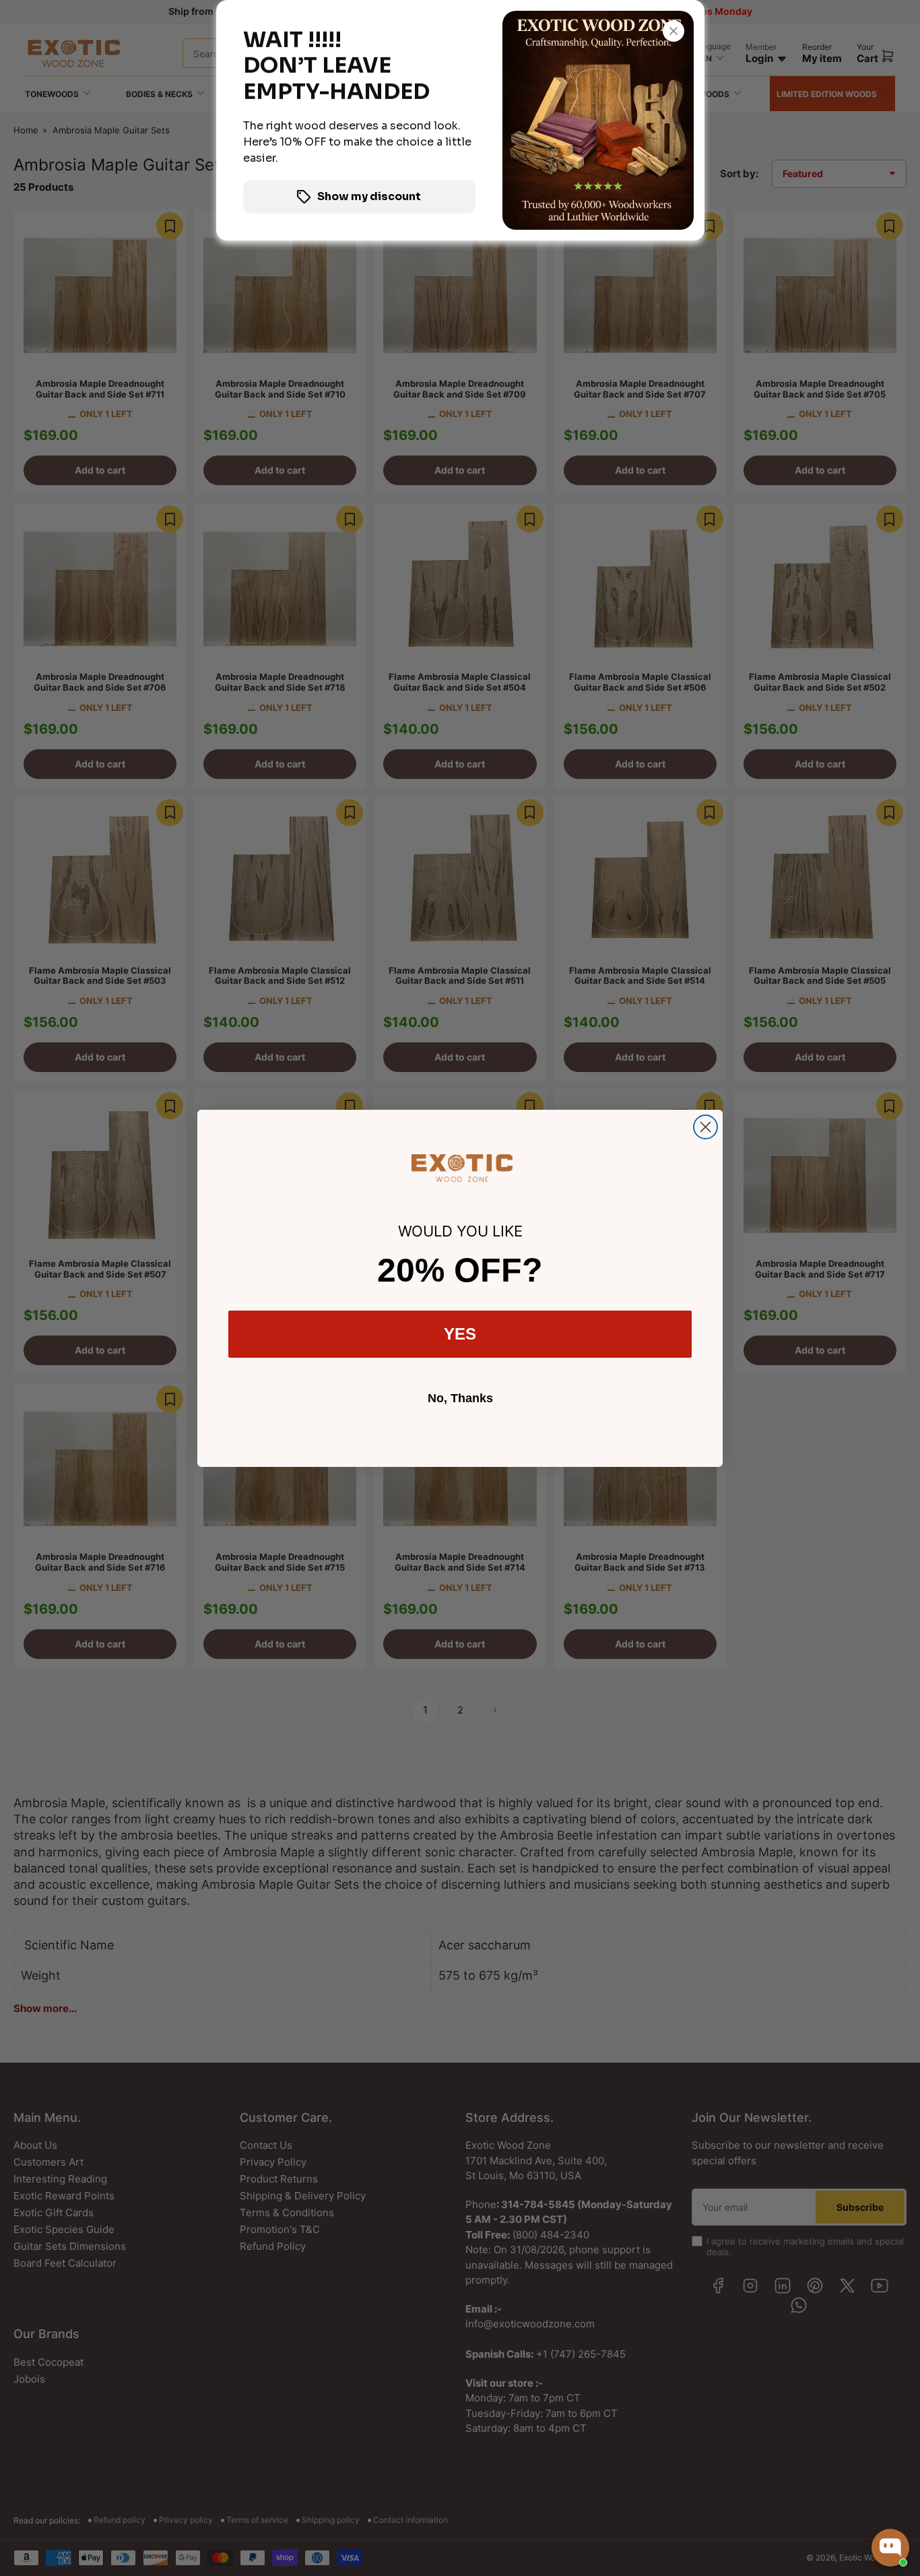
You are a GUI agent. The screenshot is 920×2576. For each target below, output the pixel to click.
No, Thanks (460, 1398)
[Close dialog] (705, 1127)
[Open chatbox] (890, 2548)
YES (460, 1334)
